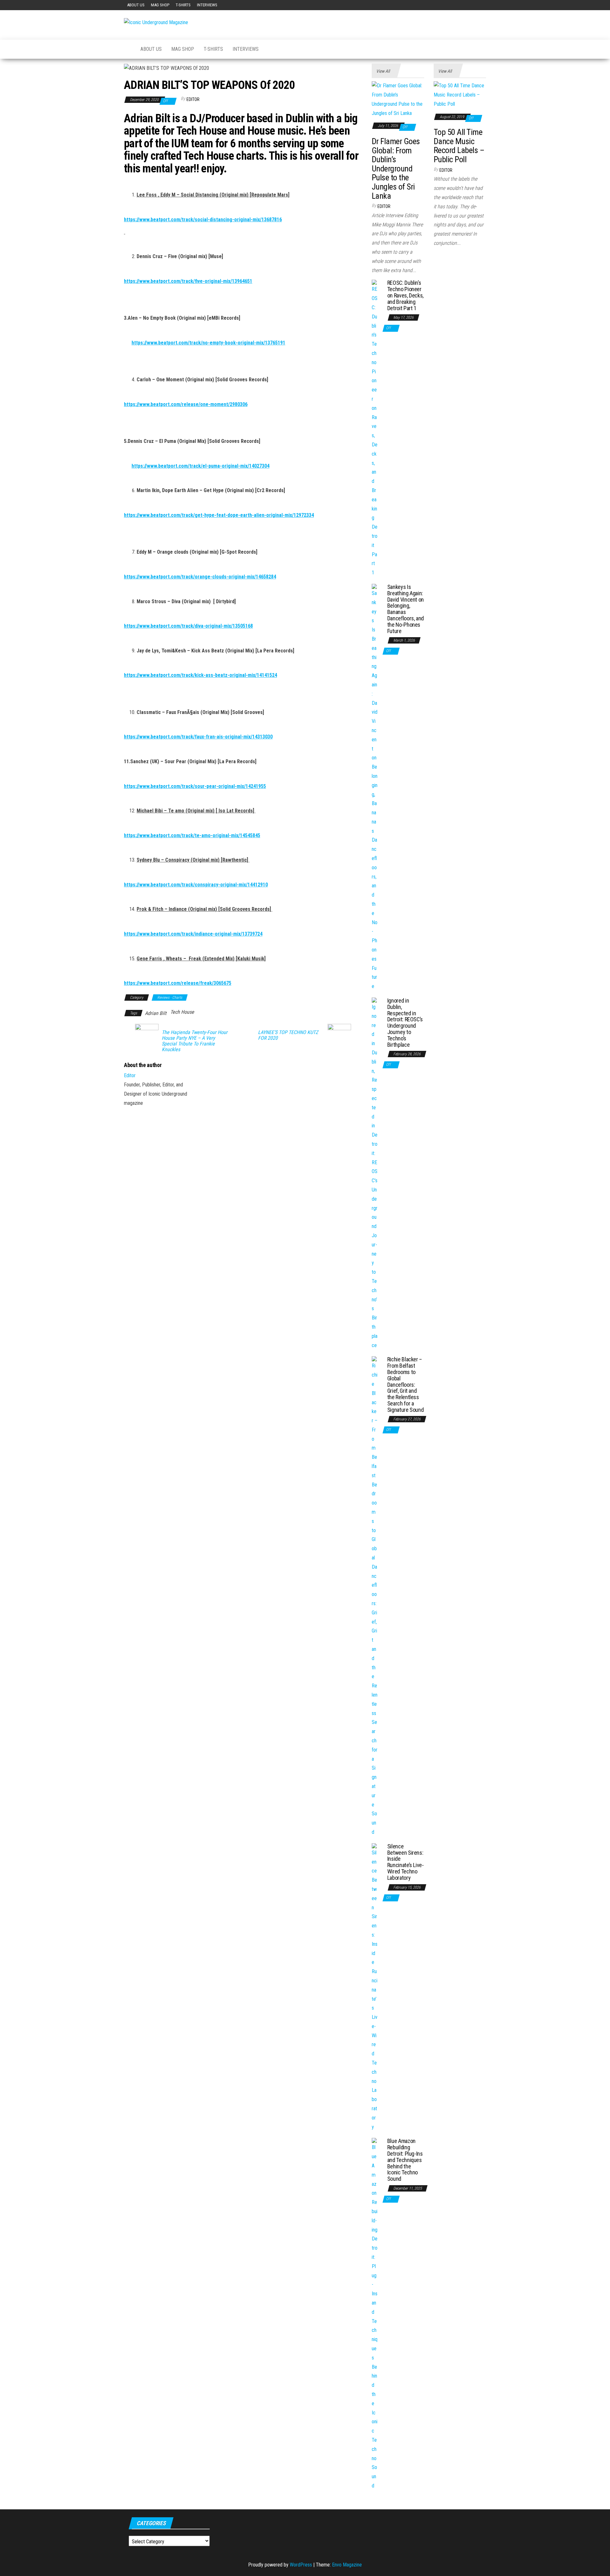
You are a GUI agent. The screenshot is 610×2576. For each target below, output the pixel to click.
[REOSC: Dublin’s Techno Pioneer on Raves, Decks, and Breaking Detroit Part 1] (375, 428)
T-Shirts (183, 5)
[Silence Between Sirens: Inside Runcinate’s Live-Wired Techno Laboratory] (375, 1987)
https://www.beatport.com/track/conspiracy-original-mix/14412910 (196, 885)
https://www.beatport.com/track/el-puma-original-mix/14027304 (200, 466)
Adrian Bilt (156, 1013)
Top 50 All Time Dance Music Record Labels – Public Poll (459, 146)
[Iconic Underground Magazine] (127, 49)
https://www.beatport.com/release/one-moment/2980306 (186, 404)
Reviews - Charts (170, 998)
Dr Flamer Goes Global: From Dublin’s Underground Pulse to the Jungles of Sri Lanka (396, 169)
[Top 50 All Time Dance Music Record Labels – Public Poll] (460, 95)
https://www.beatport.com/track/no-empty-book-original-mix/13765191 (208, 343)
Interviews (207, 5)
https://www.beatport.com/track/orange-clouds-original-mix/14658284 (200, 577)
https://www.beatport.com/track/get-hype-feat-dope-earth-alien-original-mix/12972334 (219, 515)
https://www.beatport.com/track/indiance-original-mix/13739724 (193, 934)
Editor (193, 99)
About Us (136, 5)
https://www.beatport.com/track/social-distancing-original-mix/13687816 (203, 220)
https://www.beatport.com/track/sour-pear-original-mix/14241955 (195, 786)
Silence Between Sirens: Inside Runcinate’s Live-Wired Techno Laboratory (406, 1862)
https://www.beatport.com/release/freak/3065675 (178, 983)
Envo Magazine (347, 2565)
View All (383, 71)
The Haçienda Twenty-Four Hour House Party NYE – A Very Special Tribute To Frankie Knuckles (195, 1041)
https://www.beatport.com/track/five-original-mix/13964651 (188, 281)
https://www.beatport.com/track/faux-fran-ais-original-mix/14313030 (198, 737)
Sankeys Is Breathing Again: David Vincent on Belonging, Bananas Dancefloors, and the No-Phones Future (406, 609)
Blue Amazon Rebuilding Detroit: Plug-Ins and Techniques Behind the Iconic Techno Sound (405, 2160)
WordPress (301, 2565)
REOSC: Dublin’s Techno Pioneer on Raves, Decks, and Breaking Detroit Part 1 (405, 295)
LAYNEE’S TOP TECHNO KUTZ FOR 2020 (288, 1035)
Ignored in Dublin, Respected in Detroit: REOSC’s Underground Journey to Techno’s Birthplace (405, 1023)
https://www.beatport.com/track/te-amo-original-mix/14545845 (192, 835)
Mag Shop (160, 5)
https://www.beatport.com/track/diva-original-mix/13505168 (188, 626)
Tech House (182, 1012)
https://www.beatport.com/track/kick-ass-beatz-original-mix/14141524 (200, 675)
